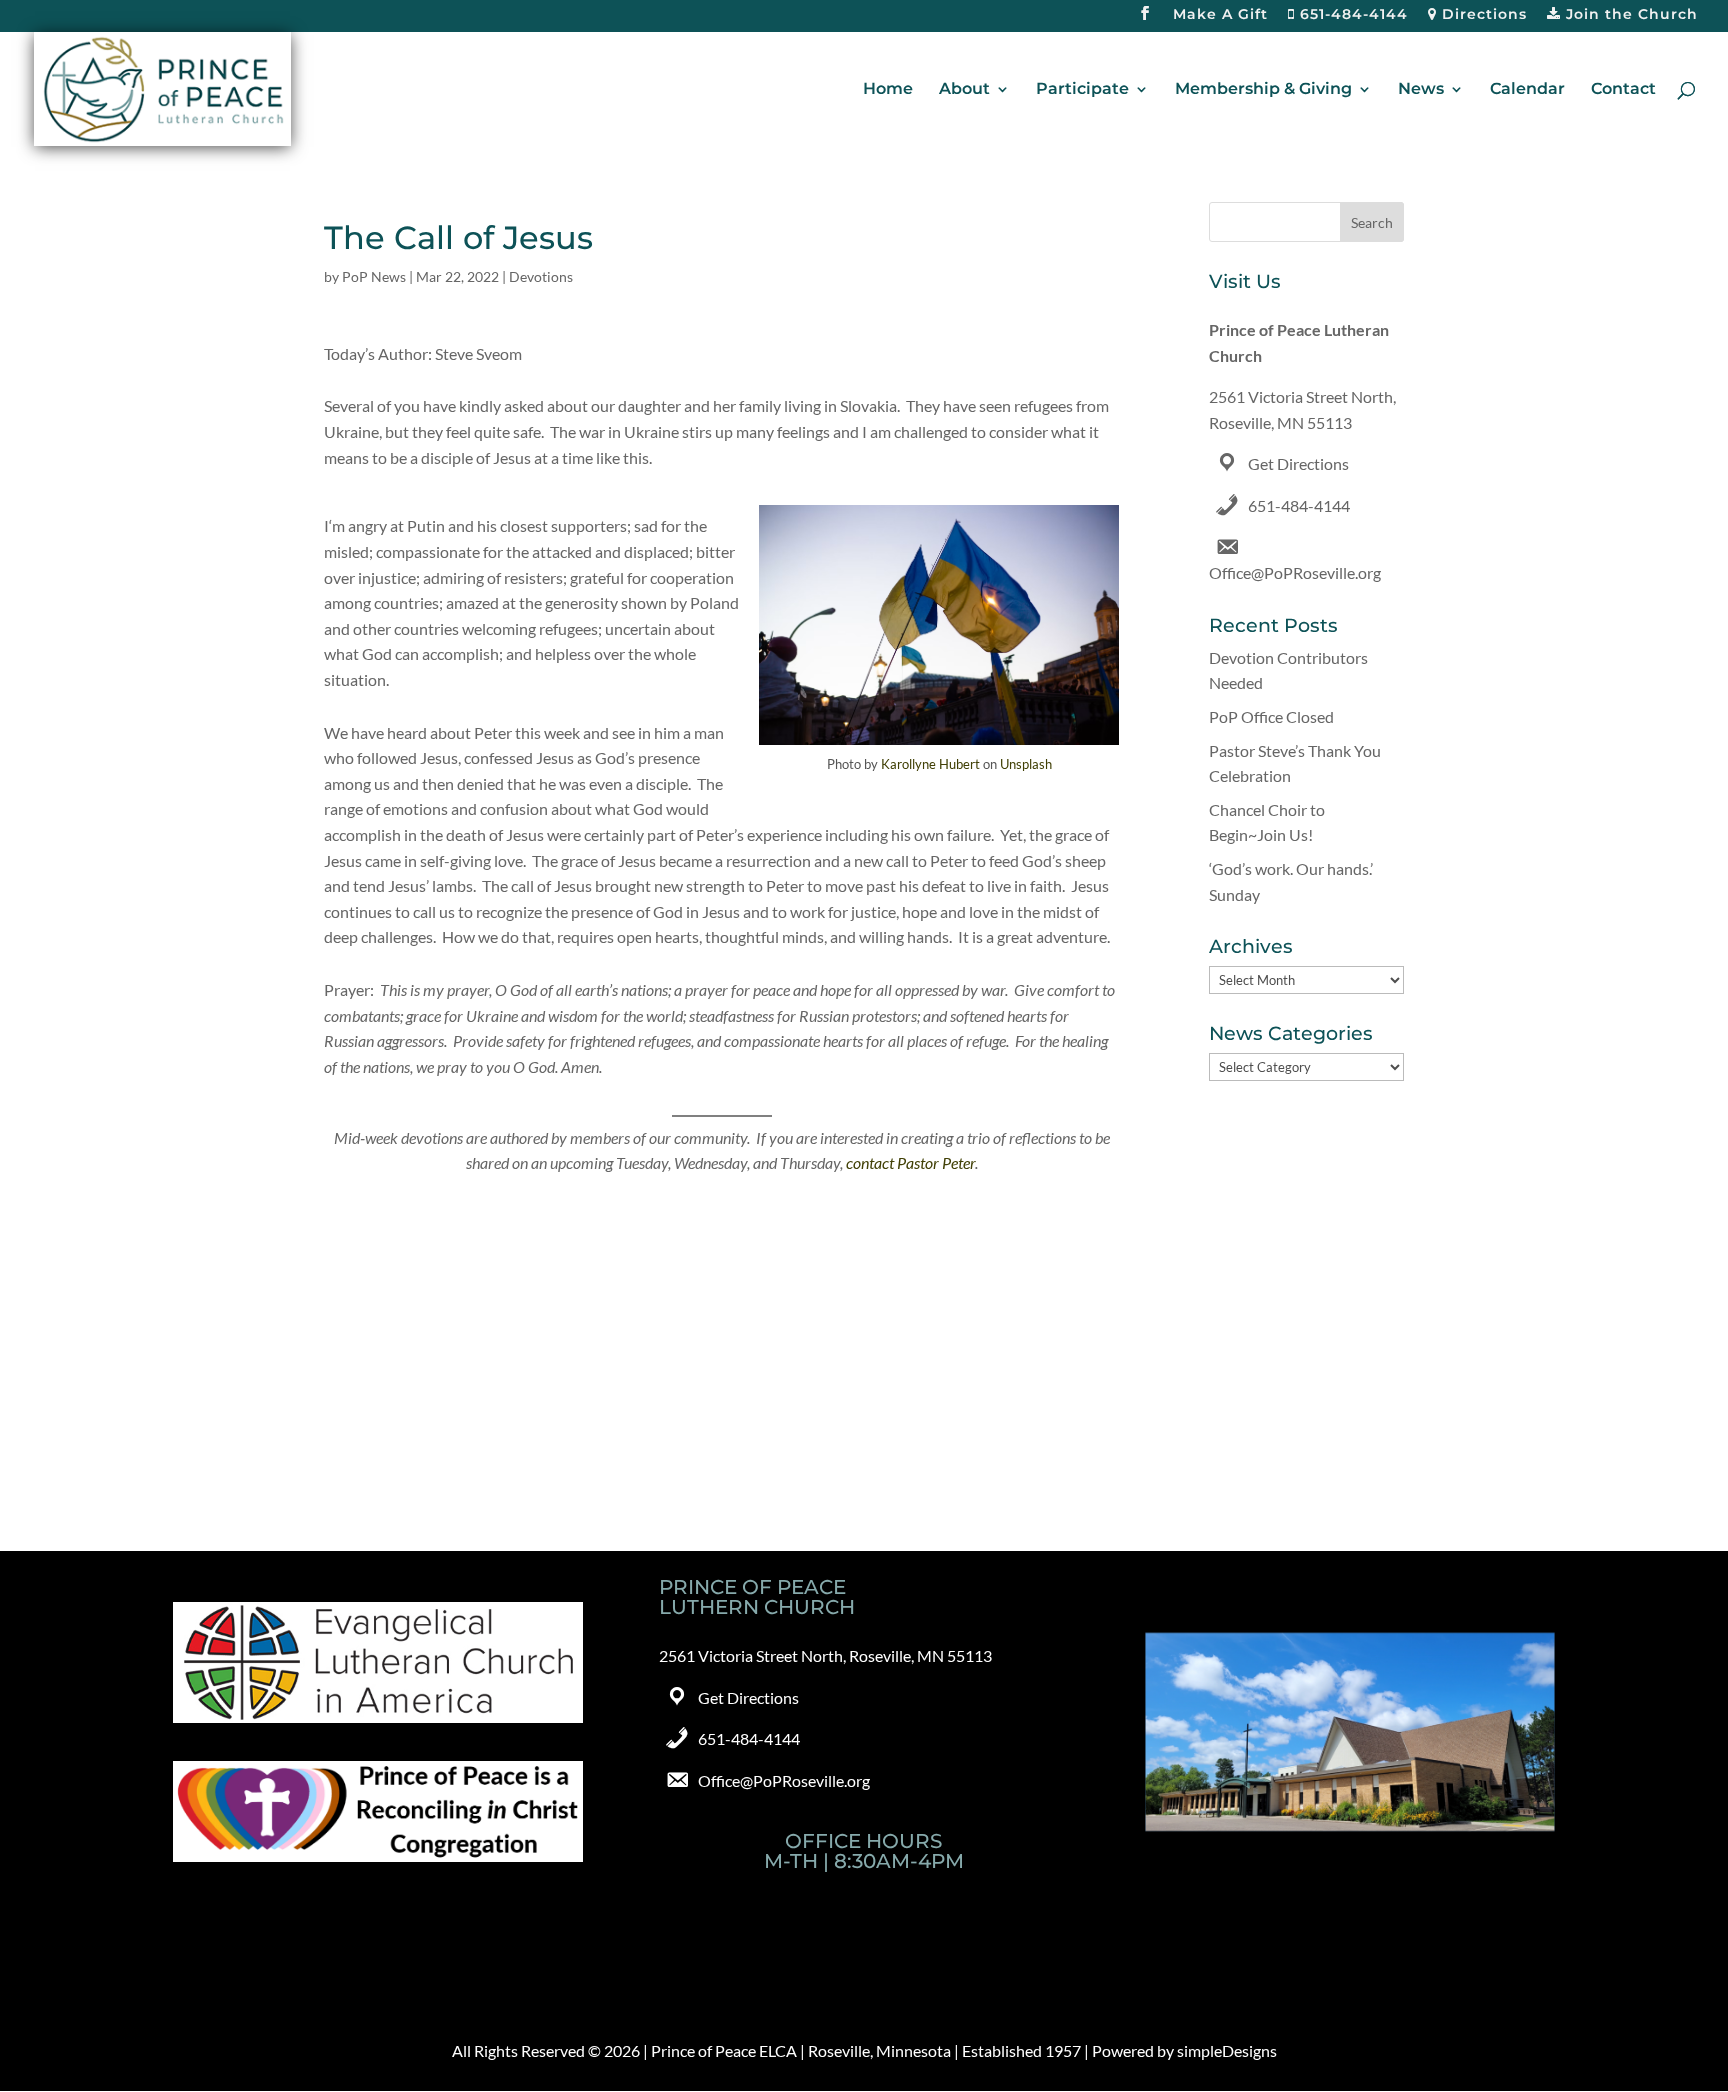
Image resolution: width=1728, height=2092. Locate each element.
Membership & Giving (1263, 90)
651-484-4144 (1351, 15)
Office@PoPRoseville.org (1295, 572)
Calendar (1527, 90)
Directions (1482, 15)
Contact (1623, 90)
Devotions (541, 276)
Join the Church (1629, 15)
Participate (1082, 90)
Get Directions (1298, 463)
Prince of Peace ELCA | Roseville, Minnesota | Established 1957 (866, 2050)
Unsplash (1026, 764)
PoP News (374, 276)
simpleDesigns (1227, 2050)
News (1421, 90)
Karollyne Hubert (930, 764)
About (964, 90)
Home (888, 90)
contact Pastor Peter (910, 1162)
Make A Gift (1220, 15)
